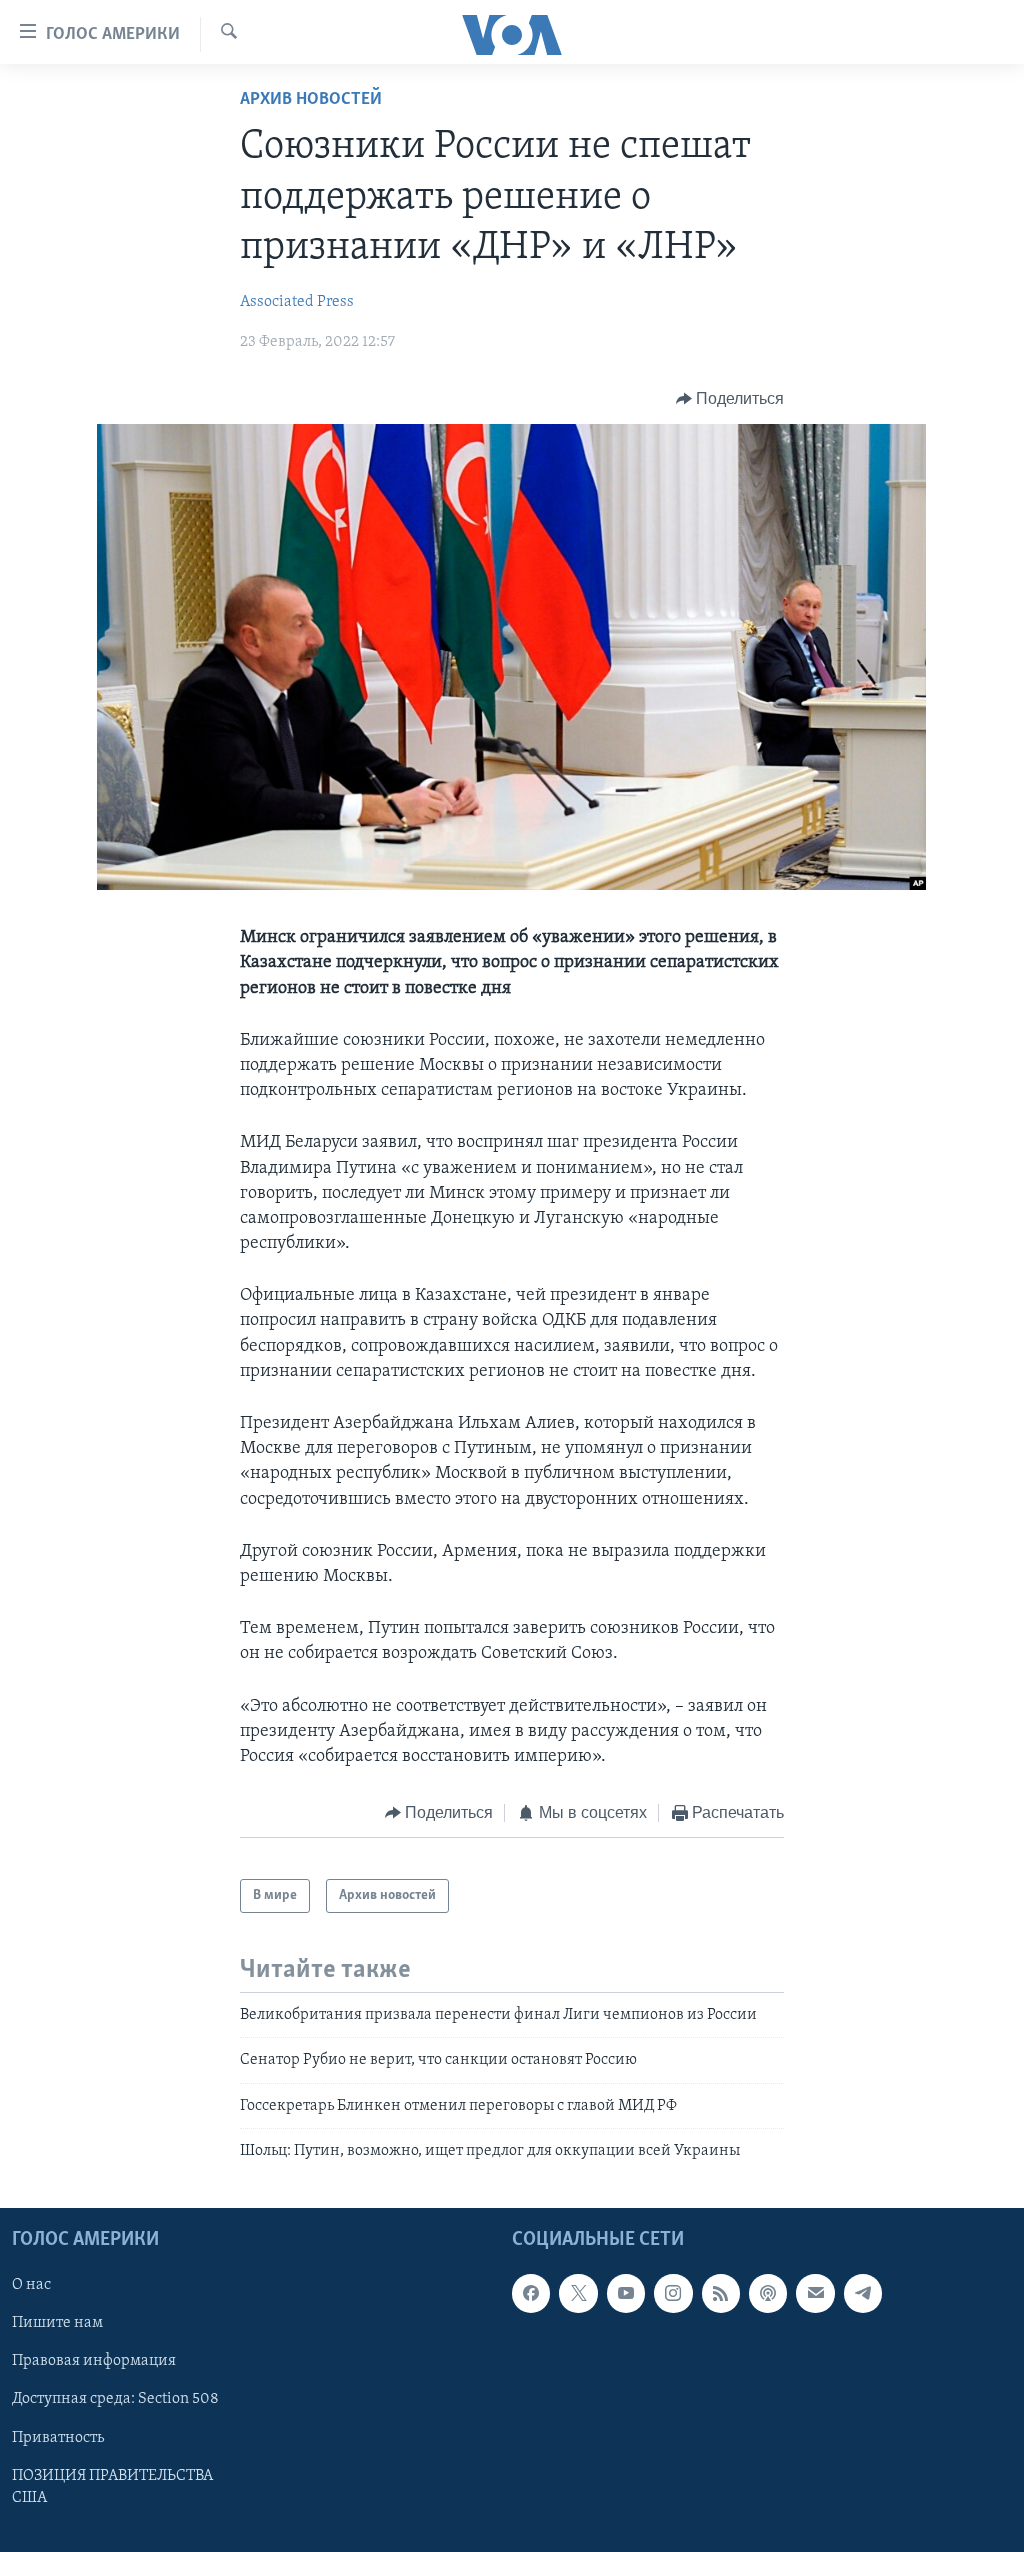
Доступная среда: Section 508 (115, 2399)
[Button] (730, 399)
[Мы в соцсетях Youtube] (626, 2293)
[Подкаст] (768, 2293)
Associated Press (297, 302)
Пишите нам (57, 2323)
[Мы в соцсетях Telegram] (863, 2293)
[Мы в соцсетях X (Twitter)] (578, 2293)
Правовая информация (94, 2361)
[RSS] (721, 2293)
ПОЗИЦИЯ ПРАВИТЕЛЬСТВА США (112, 2486)
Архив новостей (311, 100)
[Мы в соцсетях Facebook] (531, 2293)
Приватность (58, 2437)
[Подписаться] (815, 2293)
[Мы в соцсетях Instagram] (673, 2293)
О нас (31, 2285)
